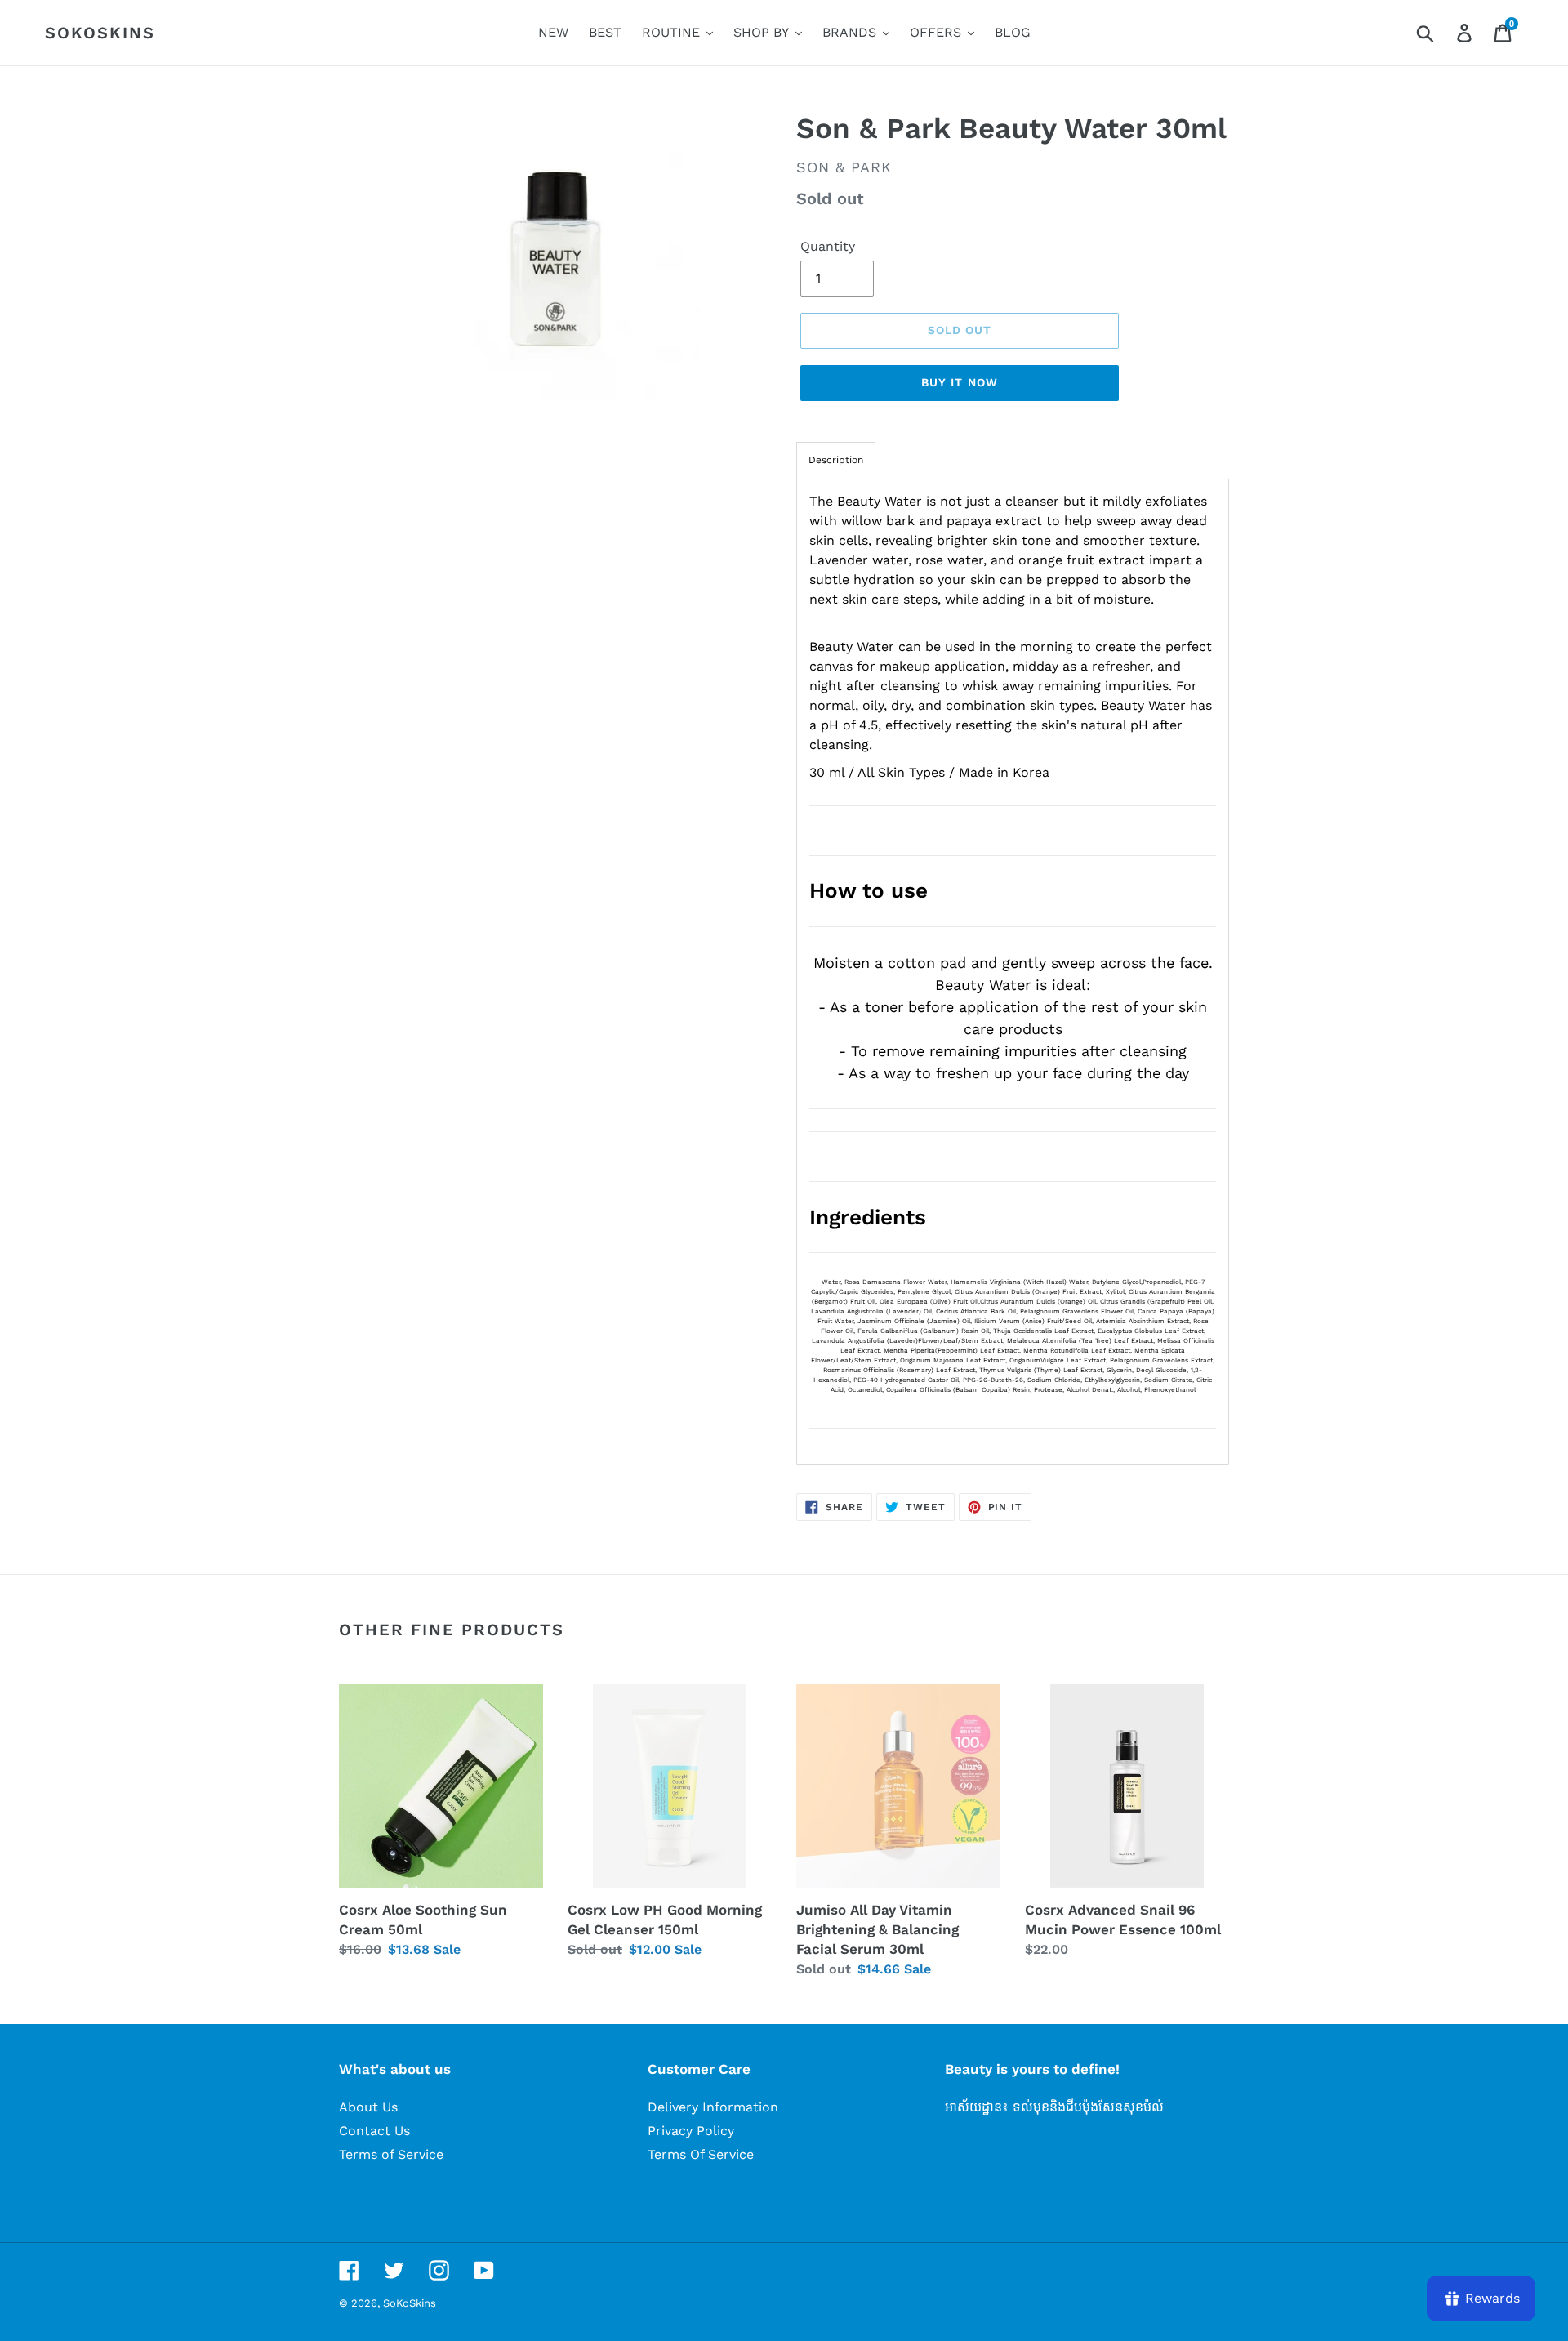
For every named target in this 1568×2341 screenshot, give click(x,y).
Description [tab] (836, 460)
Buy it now (960, 382)
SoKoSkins (100, 33)
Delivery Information (713, 2107)
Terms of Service (391, 2154)
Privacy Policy (691, 2131)
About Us (368, 2107)
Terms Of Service (701, 2154)
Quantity (828, 246)
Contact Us (374, 2131)
